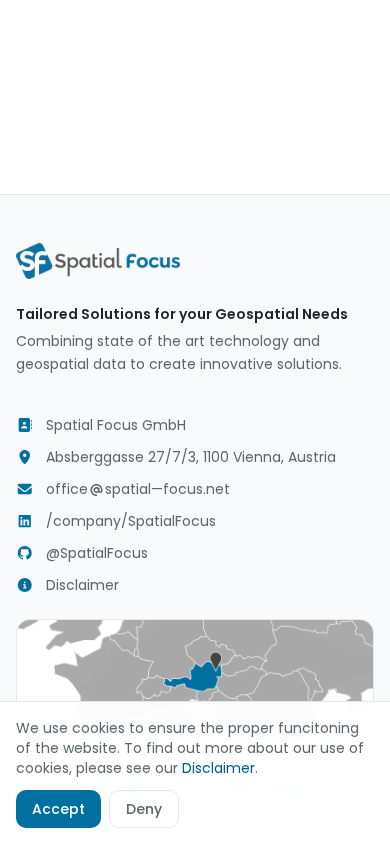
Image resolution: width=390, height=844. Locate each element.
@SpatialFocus (97, 553)
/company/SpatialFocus (131, 521)
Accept (58, 809)
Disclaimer (82, 585)
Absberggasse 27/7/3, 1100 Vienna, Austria (191, 457)
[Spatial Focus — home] (98, 261)
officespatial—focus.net (138, 489)
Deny (144, 809)
